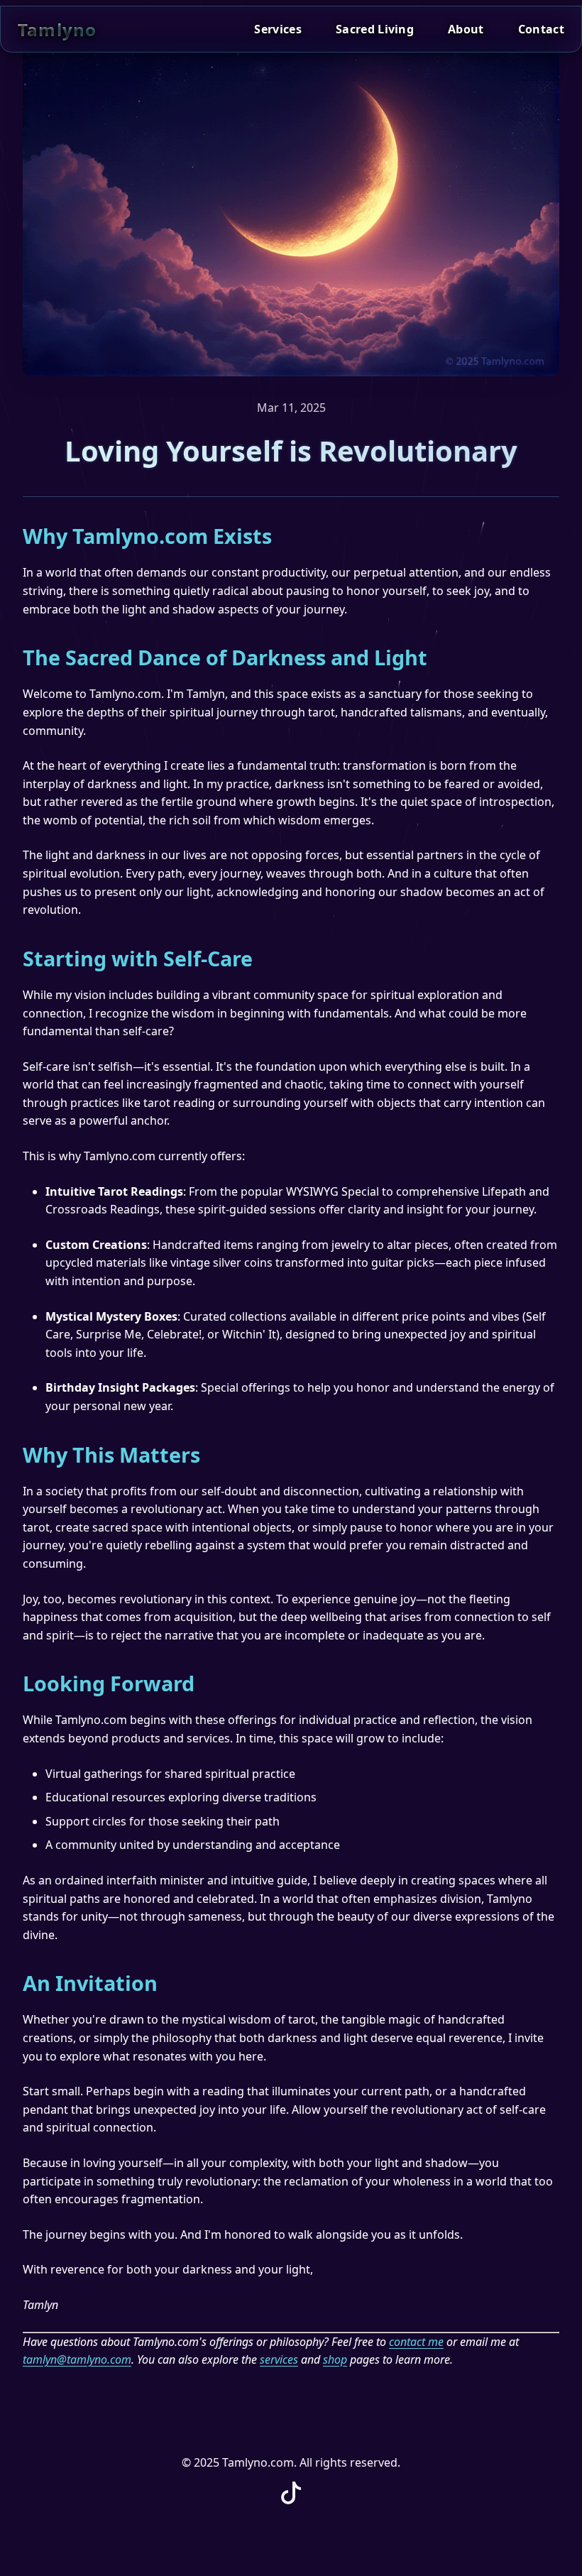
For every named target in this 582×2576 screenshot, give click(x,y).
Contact (541, 29)
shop (335, 2359)
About (466, 29)
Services (278, 29)
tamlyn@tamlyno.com (77, 2359)
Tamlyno (57, 29)
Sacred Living (375, 29)
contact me (416, 2342)
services (279, 2359)
